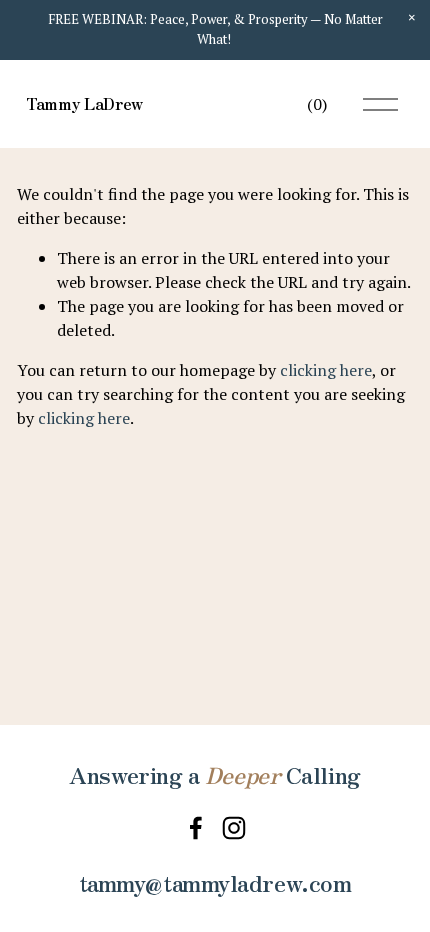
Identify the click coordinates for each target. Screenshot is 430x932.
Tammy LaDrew (84, 103)
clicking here (326, 370)
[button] (412, 18)
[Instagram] (234, 828)
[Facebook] (196, 828)
